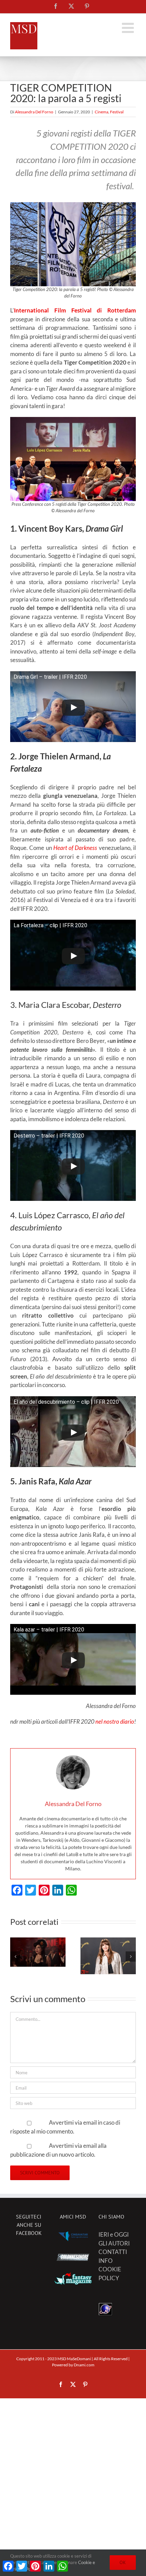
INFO (106, 2261)
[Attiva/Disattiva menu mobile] (129, 28)
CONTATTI (113, 2252)
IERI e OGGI (114, 2234)
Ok (123, 2562)
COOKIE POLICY (110, 2274)
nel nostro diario (115, 1721)
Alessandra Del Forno (34, 112)
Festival (117, 112)
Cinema (102, 112)
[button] (15, 1957)
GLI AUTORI (114, 2243)
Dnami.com (84, 2365)
